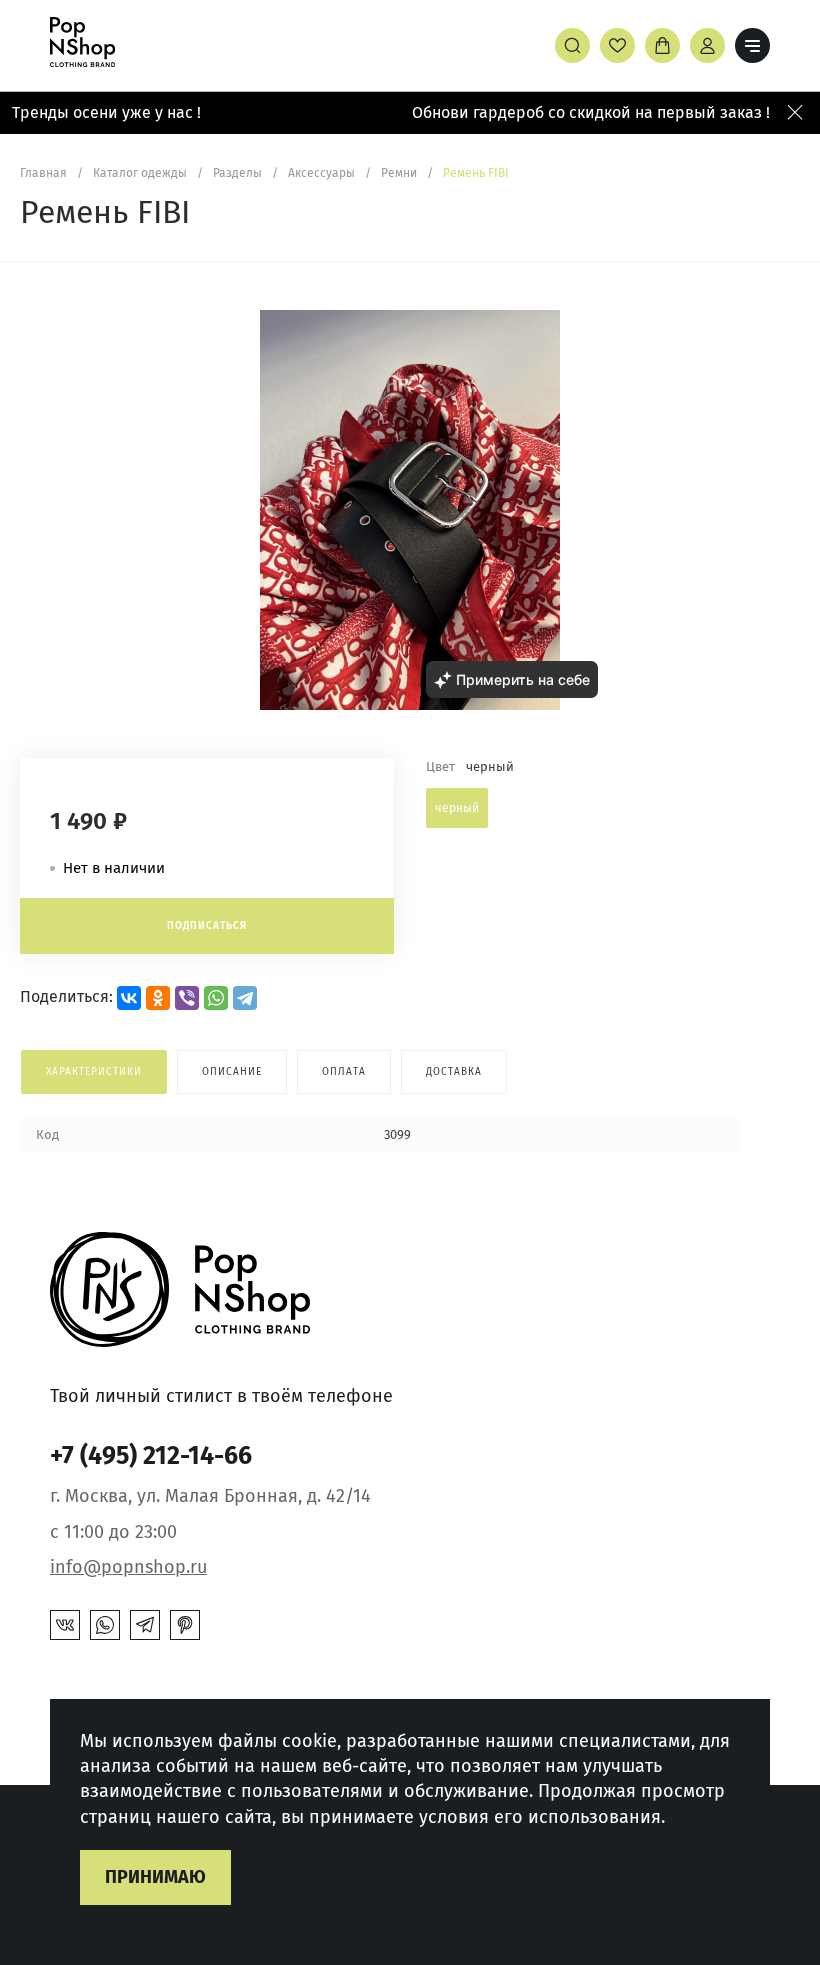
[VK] (65, 1625)
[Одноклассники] (158, 998)
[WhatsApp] (216, 998)
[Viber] (187, 998)
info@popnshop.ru (128, 1567)
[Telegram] (245, 998)
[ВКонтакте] (129, 998)
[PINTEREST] (185, 1625)
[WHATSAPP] (105, 1625)
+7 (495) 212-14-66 (151, 1456)
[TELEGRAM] (145, 1625)
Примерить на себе (523, 679)
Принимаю (155, 1877)
